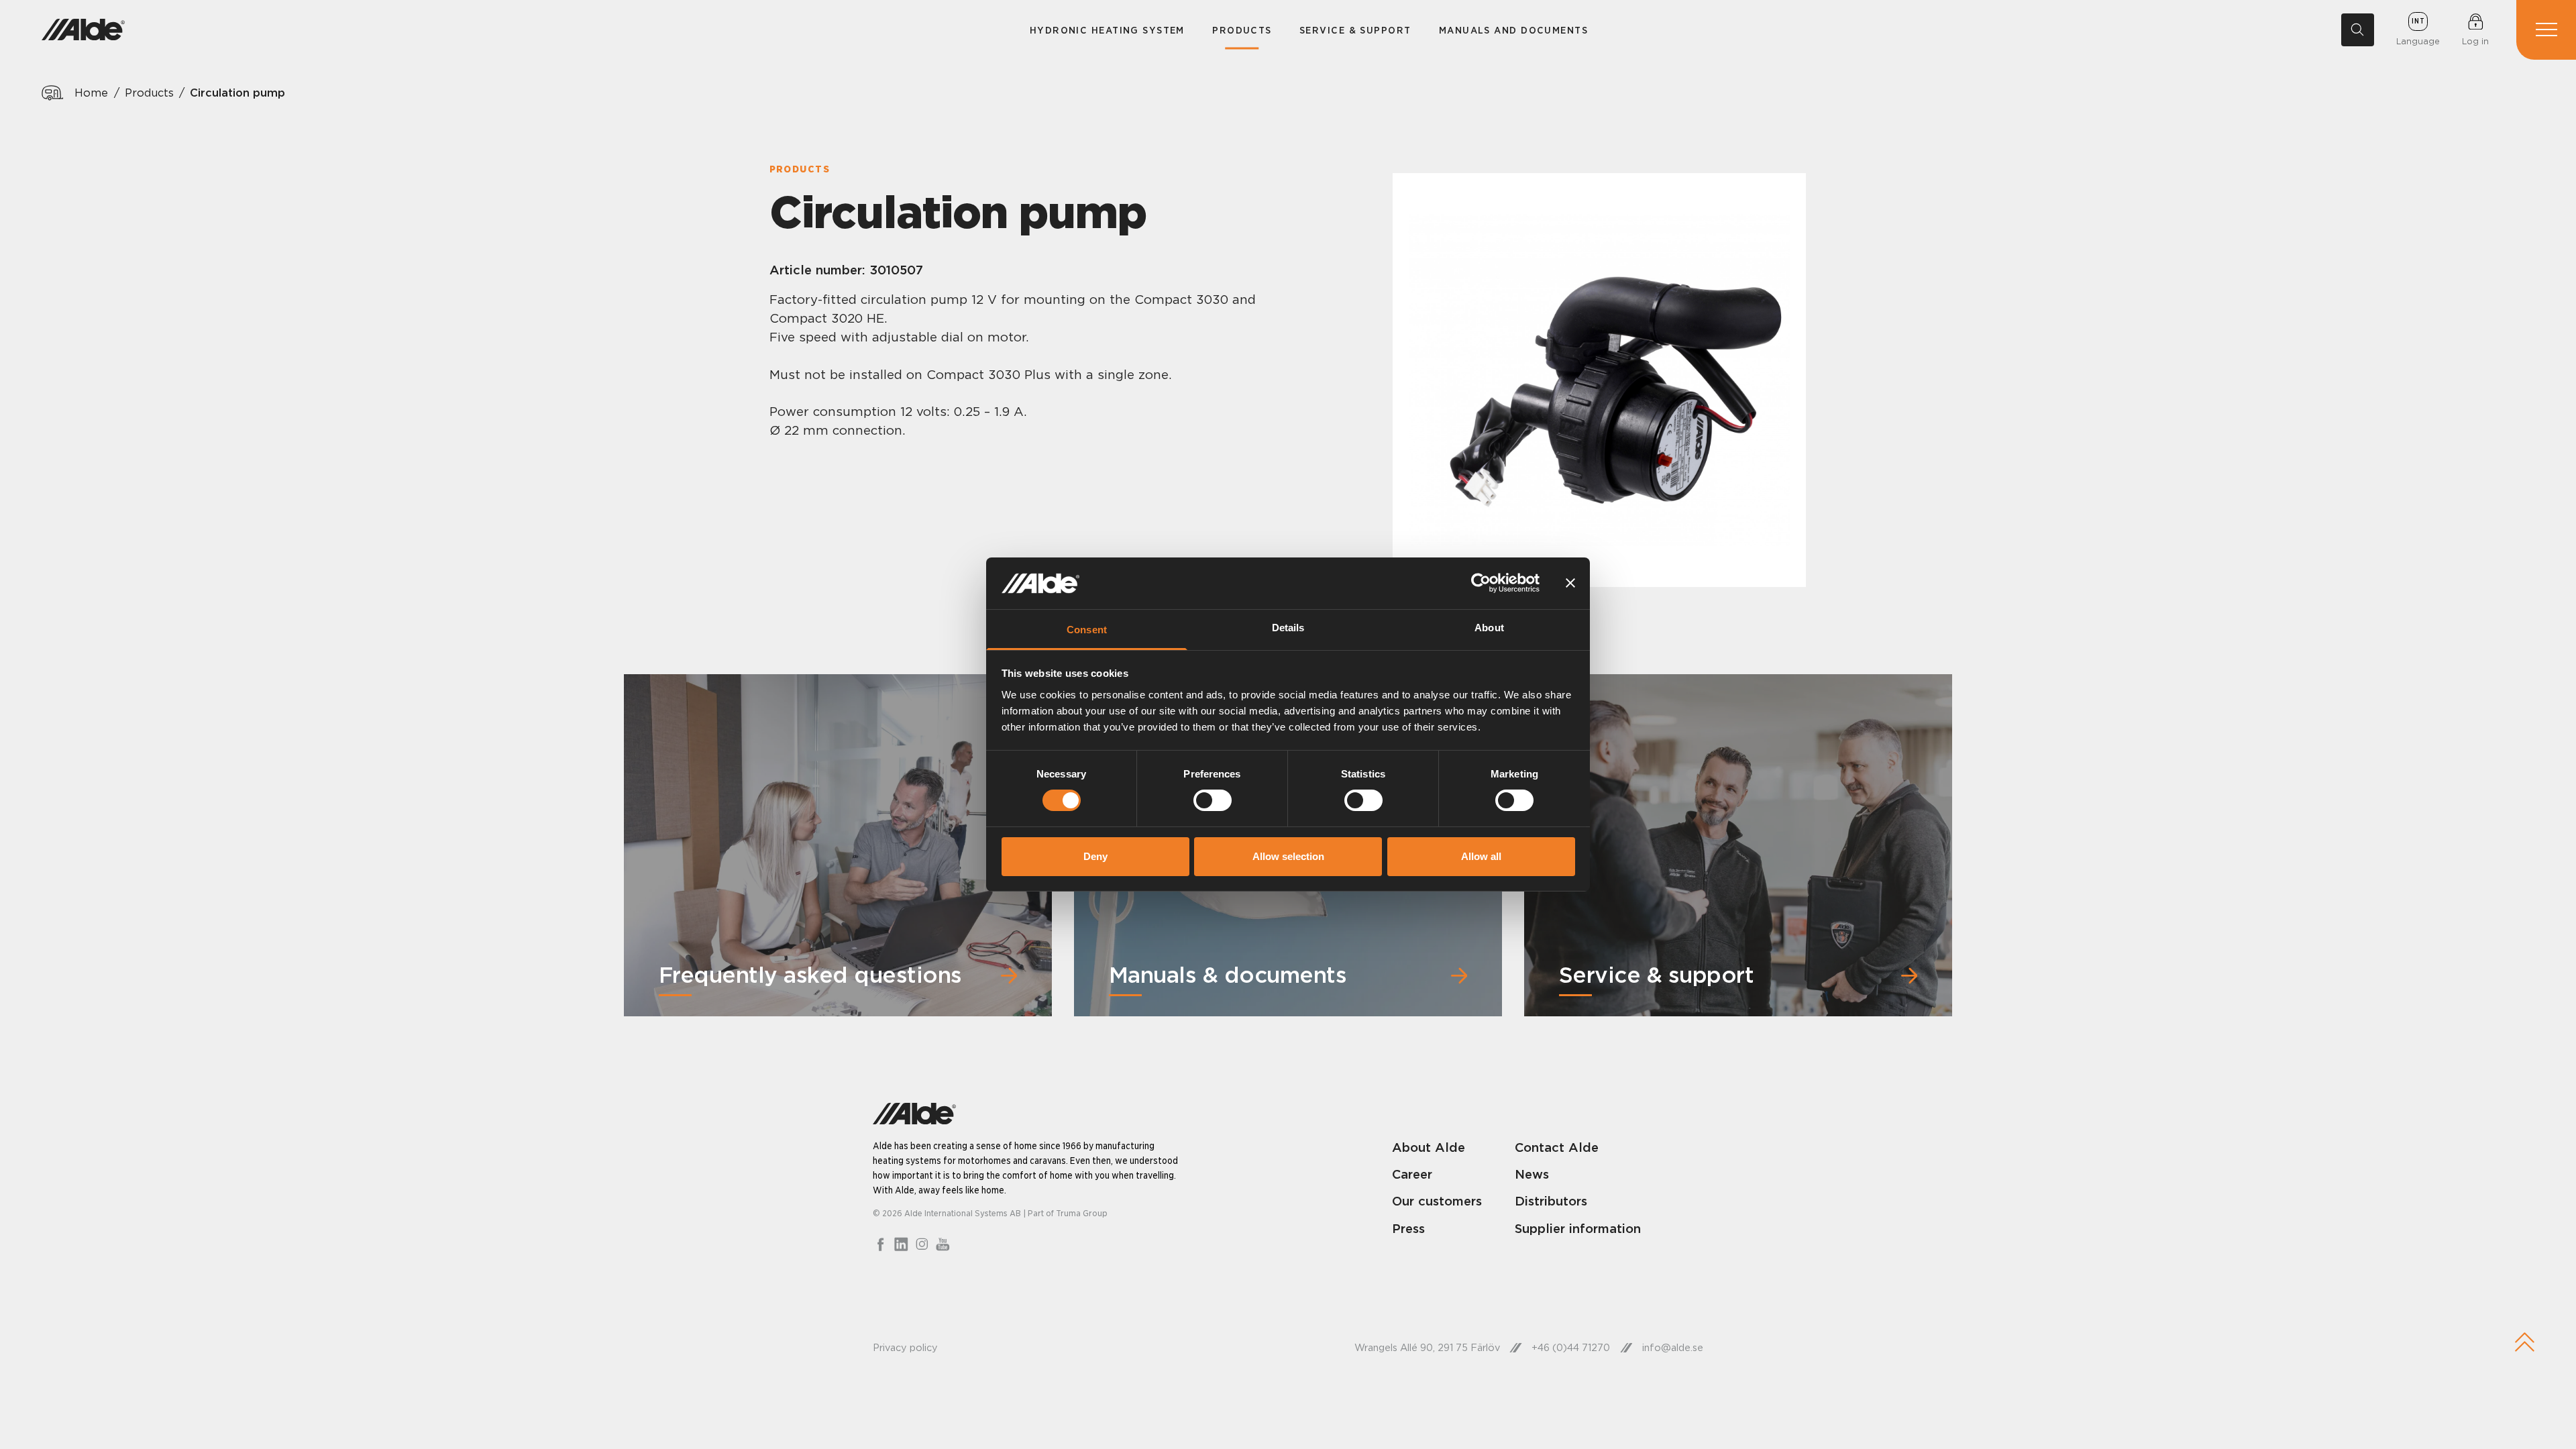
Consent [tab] (1087, 630)
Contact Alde (1557, 1147)
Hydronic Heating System (1107, 30)
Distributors (1551, 1201)
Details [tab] (1288, 628)
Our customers (1437, 1201)
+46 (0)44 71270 (1571, 1348)
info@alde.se (1673, 1348)
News (1532, 1174)
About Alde (1429, 1147)
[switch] (1213, 800)
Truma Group (1082, 1213)
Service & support (1355, 30)
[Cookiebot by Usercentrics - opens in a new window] (1481, 583)
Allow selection (1288, 856)
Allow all (1481, 856)
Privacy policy (905, 1348)
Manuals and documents (1513, 30)
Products (1242, 30)
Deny (1095, 856)
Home (91, 93)
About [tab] (1489, 628)
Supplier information (1578, 1228)
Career (1412, 1174)
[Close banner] (1570, 583)
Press (1408, 1228)
